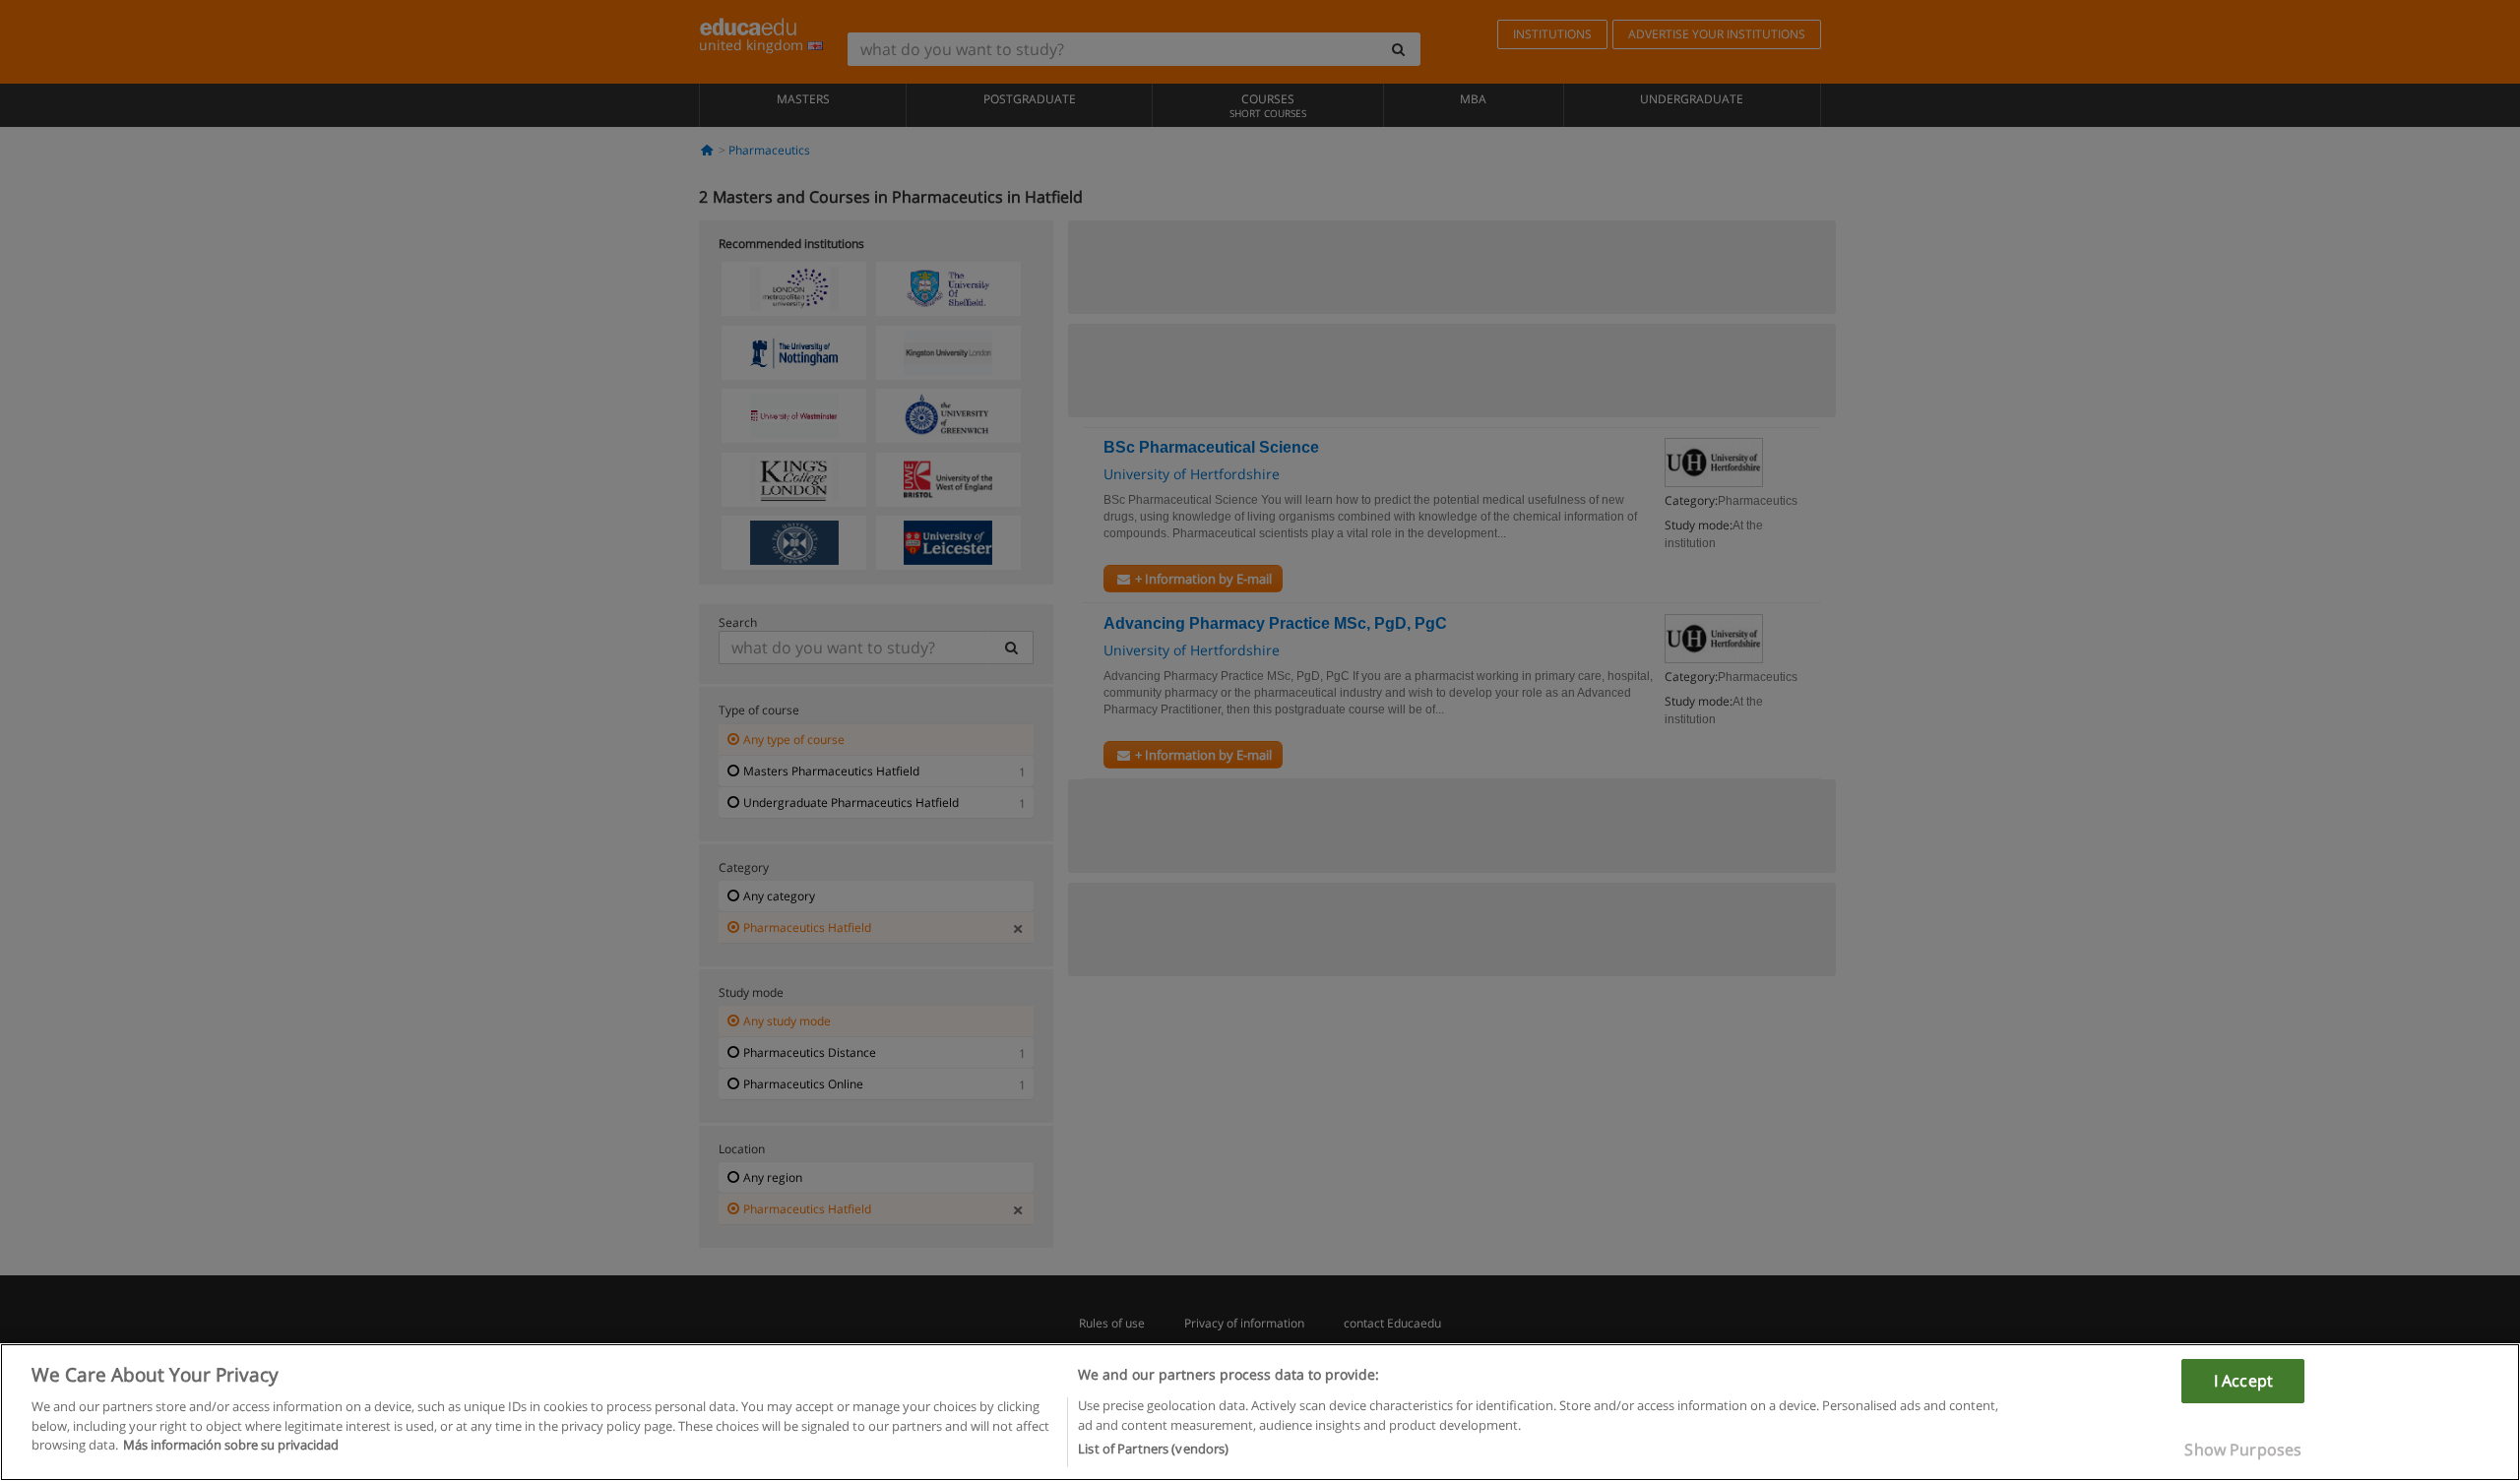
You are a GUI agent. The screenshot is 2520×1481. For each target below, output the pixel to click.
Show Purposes (2243, 1450)
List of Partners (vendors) (1153, 1449)
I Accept (2243, 1381)
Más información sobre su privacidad (231, 1445)
